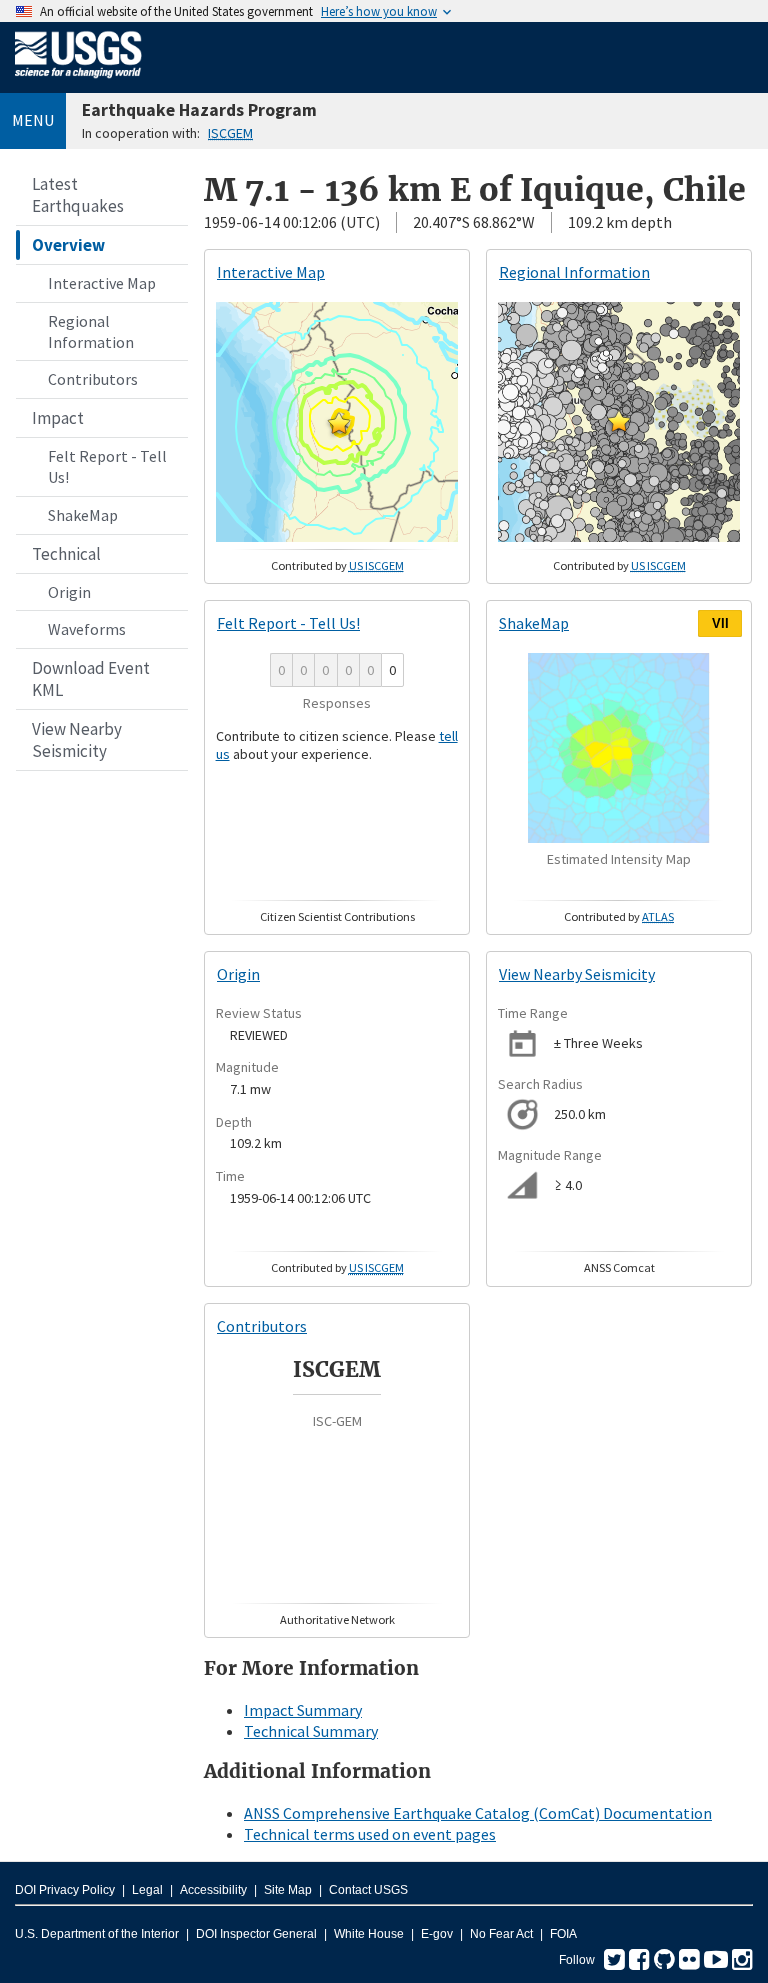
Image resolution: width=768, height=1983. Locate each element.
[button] (339, 423)
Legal (147, 1890)
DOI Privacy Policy (65, 1890)
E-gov (437, 1934)
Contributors (93, 379)
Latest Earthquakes (78, 195)
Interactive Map (102, 283)
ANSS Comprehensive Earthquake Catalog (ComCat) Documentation (478, 1813)
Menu (33, 120)
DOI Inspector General (256, 1934)
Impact (58, 418)
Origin (69, 592)
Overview (68, 245)
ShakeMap (83, 515)
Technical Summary (311, 1731)
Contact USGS (368, 1890)
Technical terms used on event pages (370, 1834)
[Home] (78, 82)
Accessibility (213, 1890)
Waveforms (87, 629)
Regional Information (91, 331)
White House (369, 1934)
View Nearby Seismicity (77, 740)
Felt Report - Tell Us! (107, 466)
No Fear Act (501, 1934)
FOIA (563, 1934)
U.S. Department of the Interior (97, 1934)
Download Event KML (91, 679)
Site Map (288, 1890)
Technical (66, 554)
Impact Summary (303, 1710)
